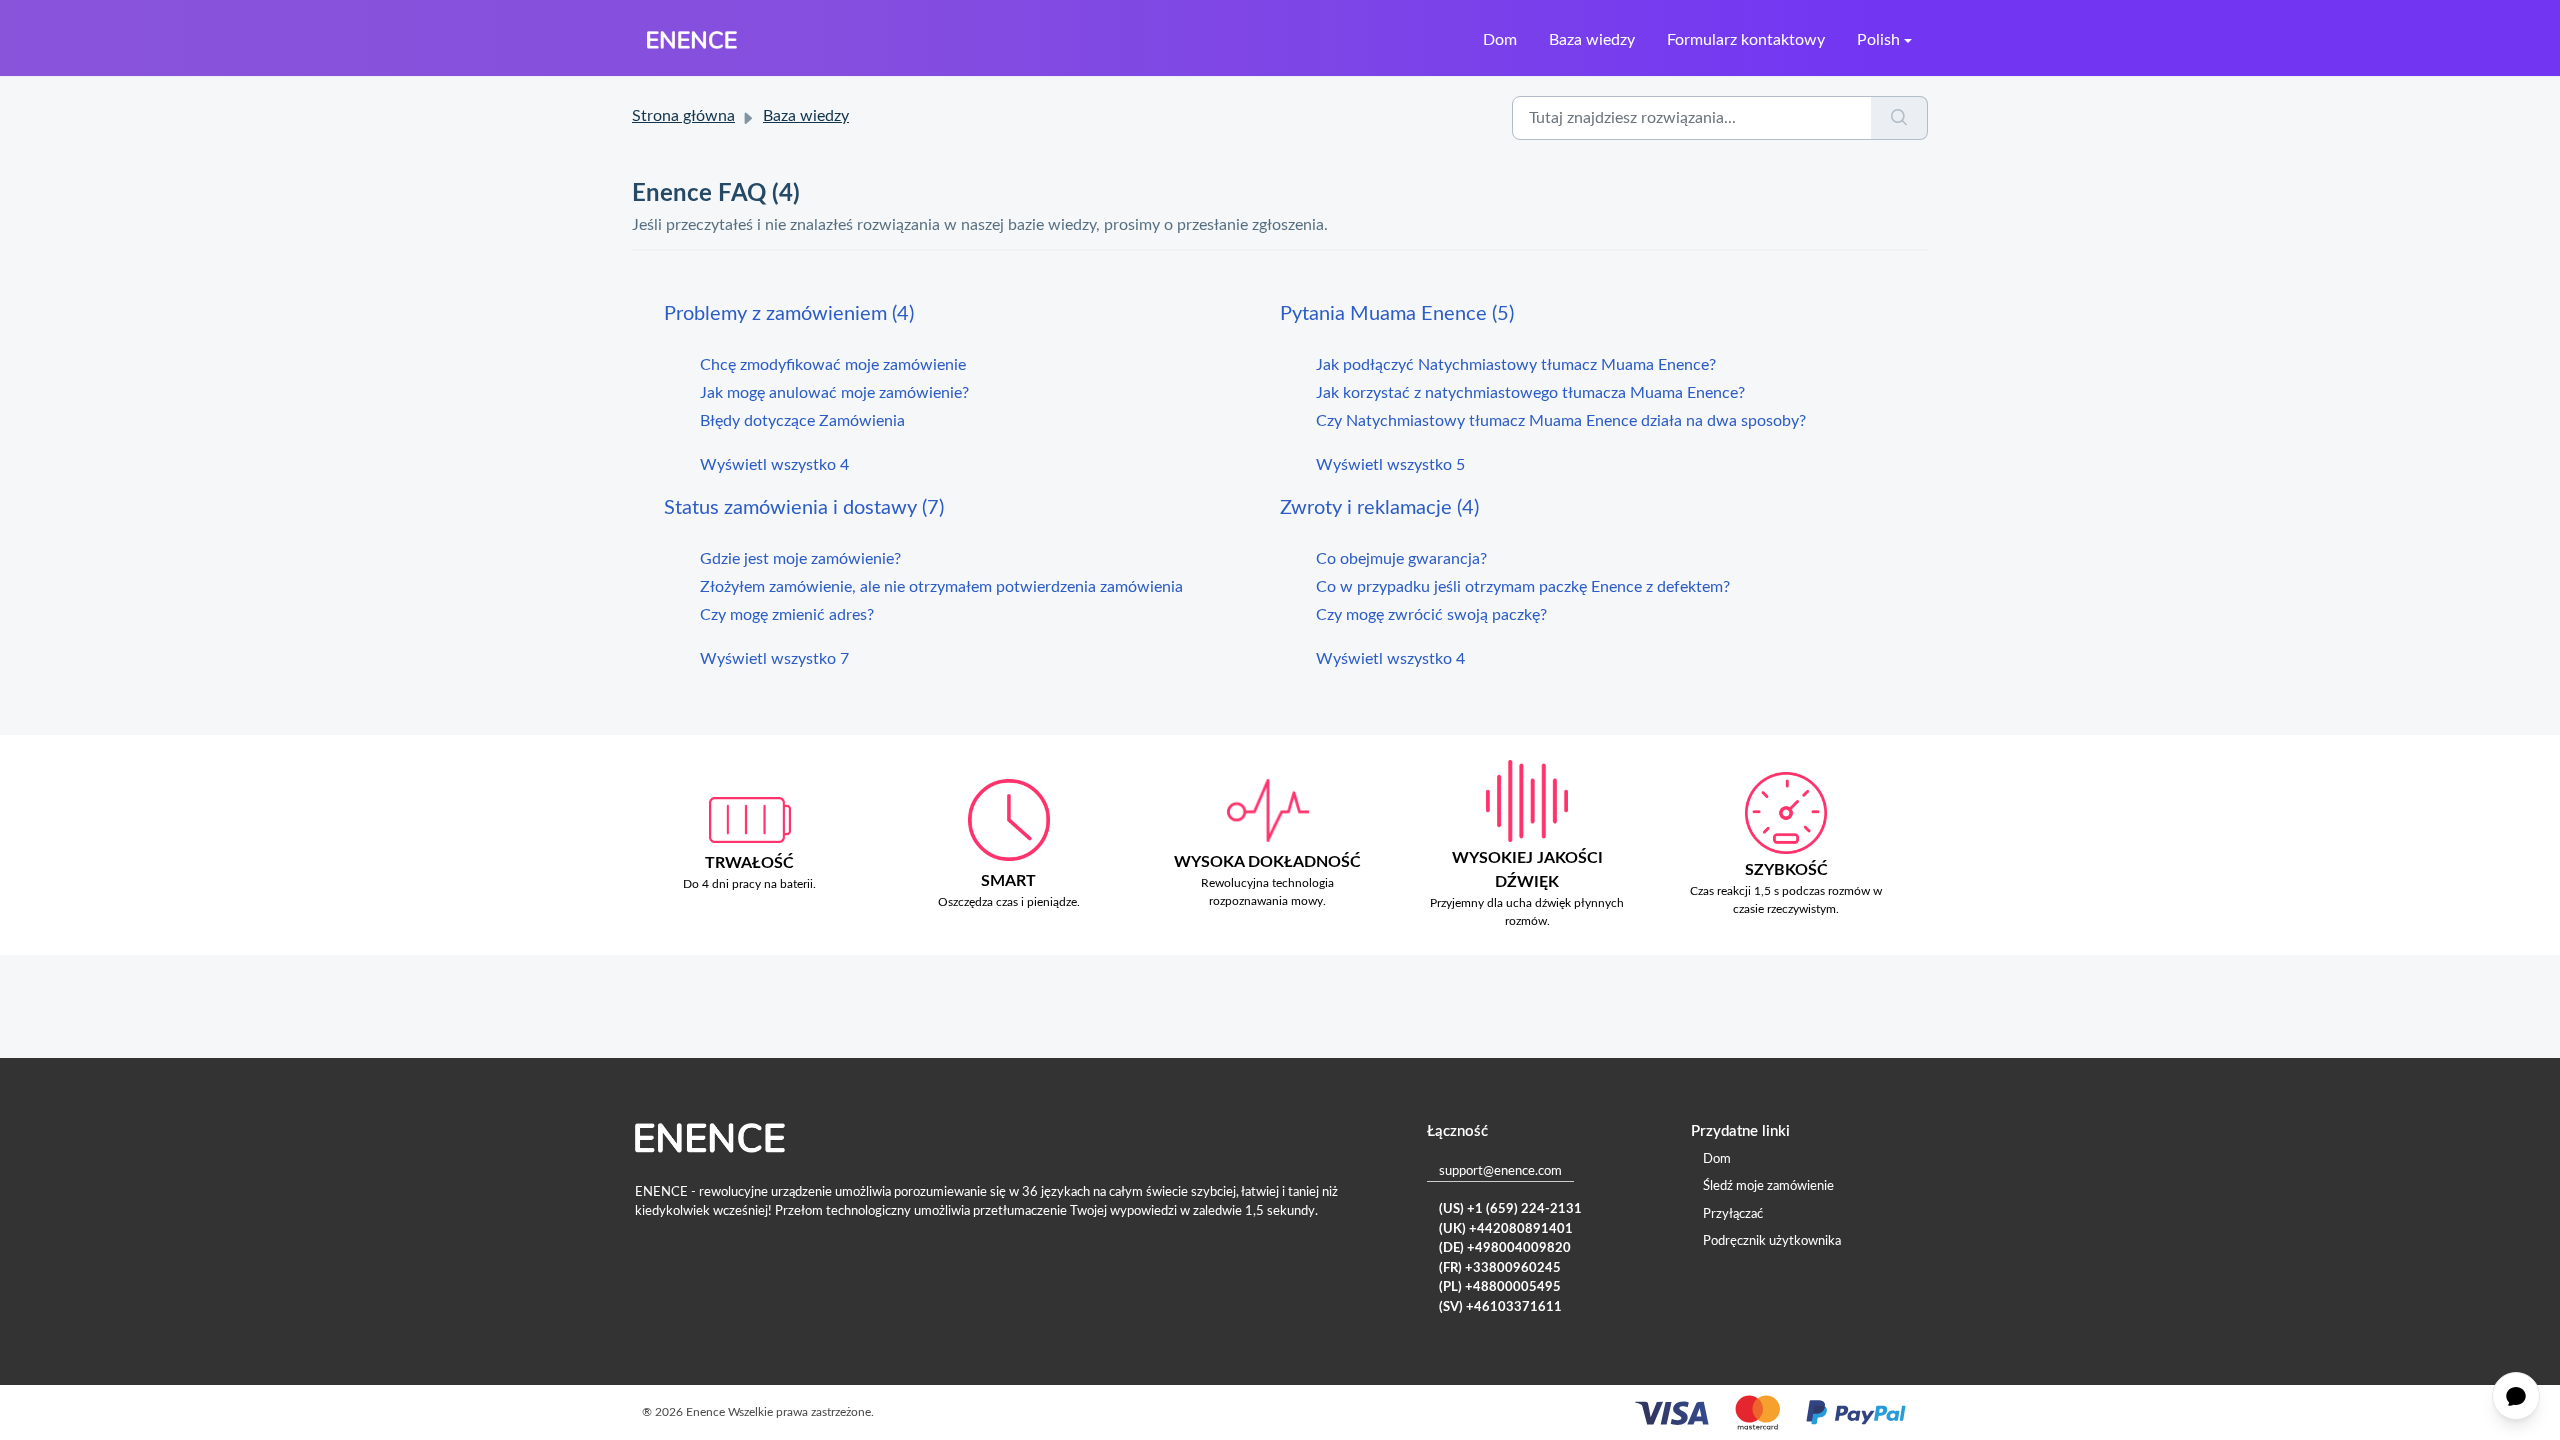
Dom (1500, 40)
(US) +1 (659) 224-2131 (1510, 1209)
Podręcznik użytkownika (1772, 1241)
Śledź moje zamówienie (1768, 1186)
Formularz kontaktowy (1746, 40)
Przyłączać (1733, 1214)
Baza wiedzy (1592, 40)
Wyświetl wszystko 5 (1390, 465)
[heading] (972, 314)
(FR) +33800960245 (1500, 1268)
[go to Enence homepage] (692, 40)
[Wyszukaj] (1899, 118)
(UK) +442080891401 (1506, 1229)
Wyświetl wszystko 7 (774, 659)
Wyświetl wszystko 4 (774, 465)
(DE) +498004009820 (1505, 1248)
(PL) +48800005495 (1500, 1287)
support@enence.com (1500, 1171)
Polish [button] (1878, 40)
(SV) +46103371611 (1500, 1307)
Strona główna (683, 116)
